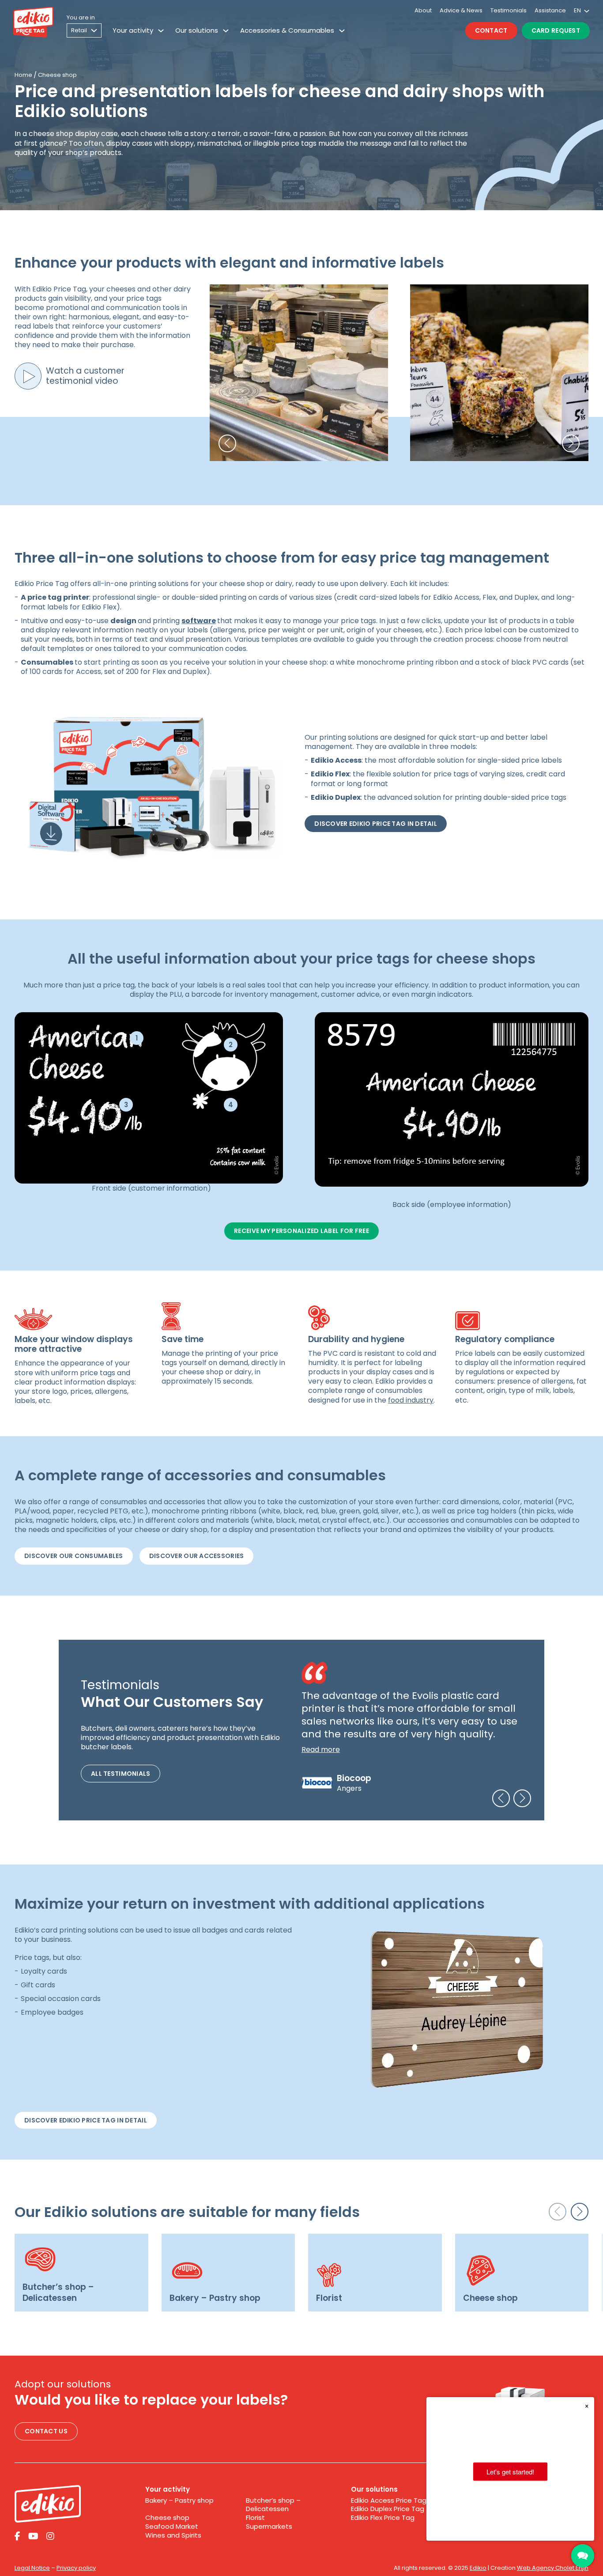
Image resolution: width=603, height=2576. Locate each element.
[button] (227, 443)
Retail (79, 30)
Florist (255, 2518)
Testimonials (509, 10)
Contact (491, 30)
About (423, 10)
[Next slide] (522, 1798)
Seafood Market (172, 2527)
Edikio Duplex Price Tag (388, 2509)
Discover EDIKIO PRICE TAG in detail (86, 2120)
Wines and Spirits (173, 2535)
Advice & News (461, 10)
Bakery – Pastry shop (179, 2500)
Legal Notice (32, 2568)
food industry (411, 1400)
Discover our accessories (197, 1556)
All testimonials (121, 1774)
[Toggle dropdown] (161, 31)
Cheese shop (167, 2518)
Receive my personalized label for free (301, 1231)
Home (23, 75)
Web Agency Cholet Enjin (553, 2568)
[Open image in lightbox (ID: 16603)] (452, 1099)
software (199, 621)
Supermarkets (269, 2527)
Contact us (46, 2431)
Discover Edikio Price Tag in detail (376, 824)
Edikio (478, 2568)
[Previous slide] (501, 1798)
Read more (321, 1749)
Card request (556, 30)
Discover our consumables (74, 1556)
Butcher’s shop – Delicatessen (273, 2505)
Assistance (550, 10)
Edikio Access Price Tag (389, 2500)
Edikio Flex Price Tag (383, 2518)
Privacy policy (76, 2568)
